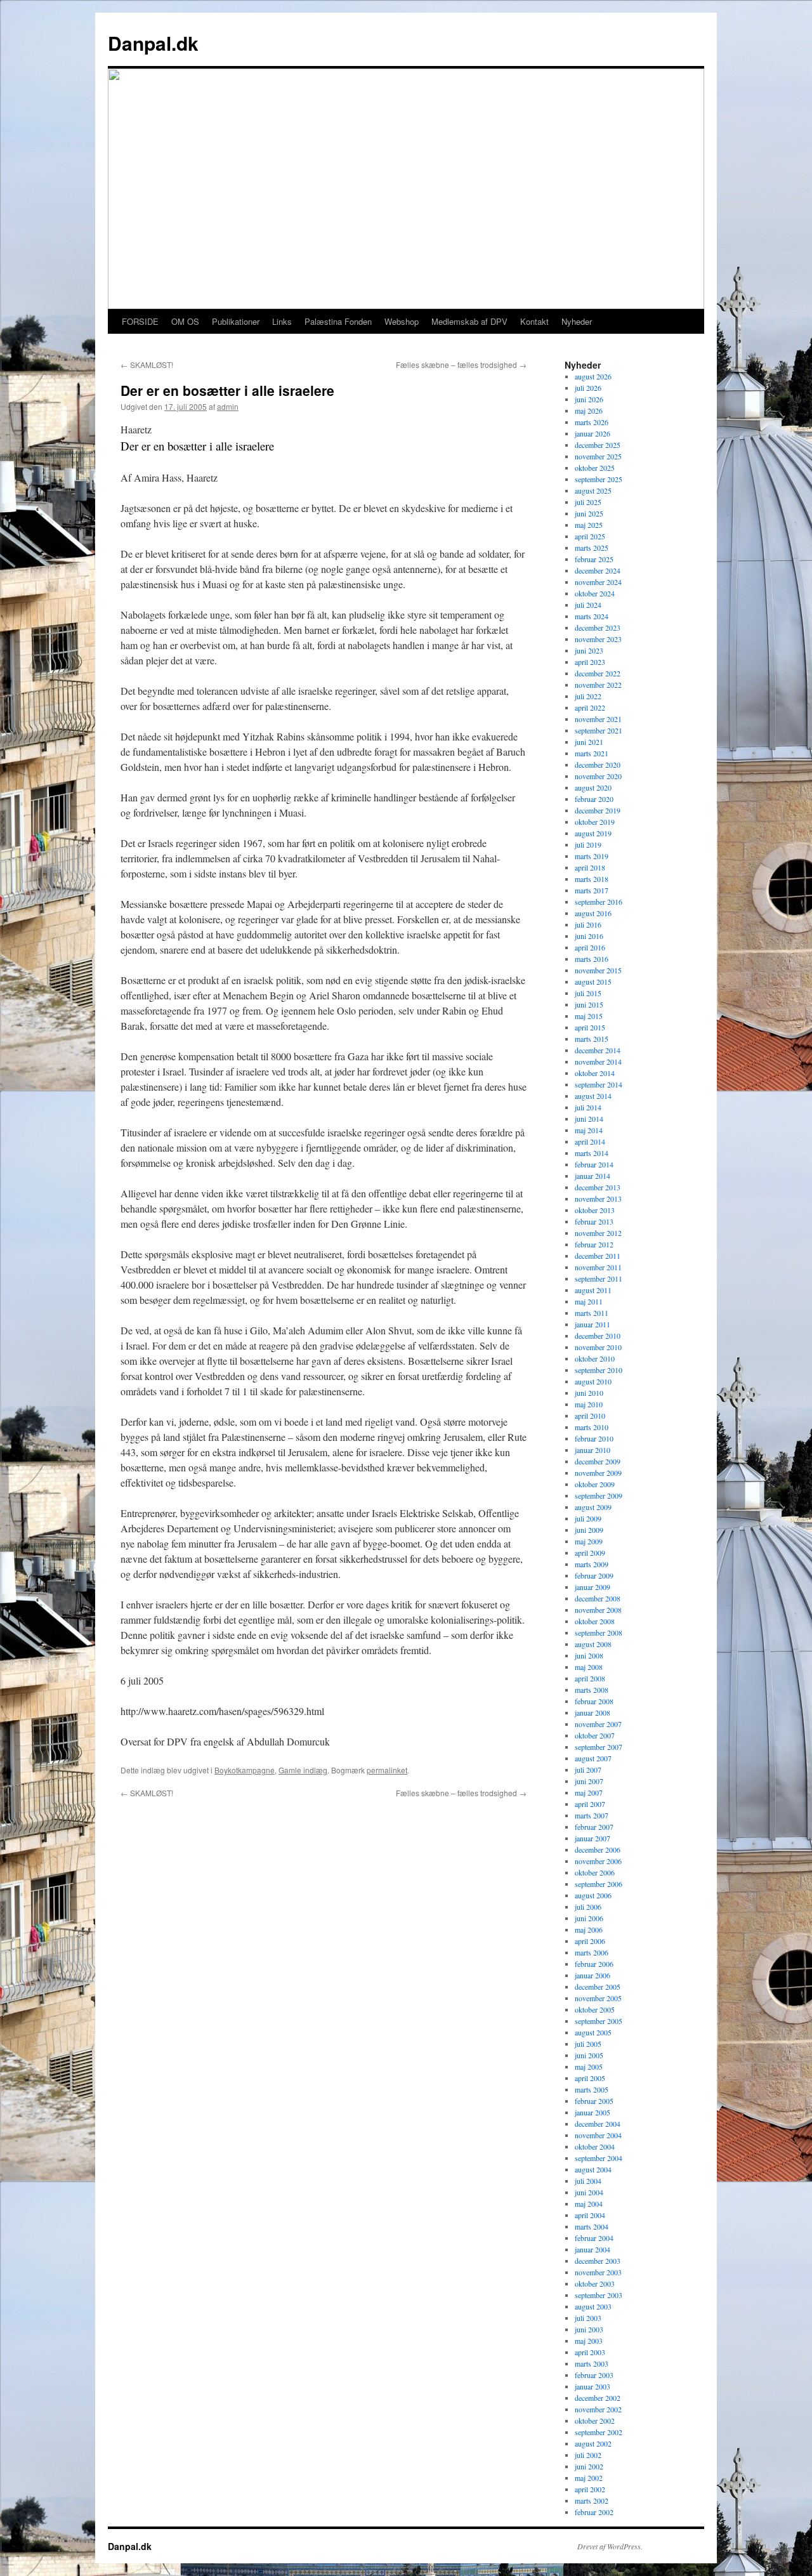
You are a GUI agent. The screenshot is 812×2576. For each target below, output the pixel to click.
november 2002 (598, 2409)
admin (228, 406)
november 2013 (598, 1199)
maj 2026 (589, 411)
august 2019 (593, 833)
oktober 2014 (595, 1073)
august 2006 (593, 1895)
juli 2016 (588, 924)
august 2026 (593, 376)
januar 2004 (593, 2249)
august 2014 (593, 1096)
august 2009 (593, 1507)
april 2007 (590, 1804)
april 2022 (590, 707)
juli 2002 (588, 2455)
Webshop (402, 321)
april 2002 (590, 2489)
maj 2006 (589, 1929)
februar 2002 (594, 2512)
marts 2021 (592, 753)
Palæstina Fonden (338, 321)
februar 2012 (594, 1244)
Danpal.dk (153, 43)
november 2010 (598, 1347)
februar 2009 (594, 1575)
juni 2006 (589, 1918)
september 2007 (599, 1747)
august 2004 (593, 2169)
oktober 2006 (595, 1872)
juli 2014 (588, 1107)
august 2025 (593, 490)
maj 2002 (589, 2478)
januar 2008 (593, 1712)
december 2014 (598, 1050)
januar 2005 (593, 2112)
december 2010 (598, 1336)
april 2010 (590, 1416)
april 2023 (590, 662)
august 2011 (593, 1290)
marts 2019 (592, 856)
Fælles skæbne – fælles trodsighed (461, 365)
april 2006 (590, 1941)
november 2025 (598, 456)
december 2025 (598, 445)
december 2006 (598, 1850)
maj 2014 (589, 1130)
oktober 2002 (595, 2421)
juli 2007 (588, 1770)
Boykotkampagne (245, 1770)
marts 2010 (592, 1427)
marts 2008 (592, 1690)
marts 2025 (592, 548)
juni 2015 (589, 1004)
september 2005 (599, 2021)
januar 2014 (593, 1176)
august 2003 (593, 2306)
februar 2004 (594, 2238)
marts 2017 (592, 890)
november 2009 (598, 1473)
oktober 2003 (595, 2284)
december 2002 (598, 2398)
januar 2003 (593, 2386)
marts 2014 (592, 1153)
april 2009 (590, 1553)
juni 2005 (589, 2055)
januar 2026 (593, 433)
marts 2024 (592, 616)
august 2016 (593, 913)
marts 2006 (592, 1952)
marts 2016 (592, 959)
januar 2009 (593, 1587)
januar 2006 (593, 1975)
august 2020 (593, 787)
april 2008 (590, 1678)
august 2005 (593, 2032)
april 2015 (590, 1027)
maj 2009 (589, 1541)
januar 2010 (593, 1450)
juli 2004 (588, 2181)
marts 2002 (592, 2500)
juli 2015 (588, 993)
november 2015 (598, 970)
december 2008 (598, 1598)
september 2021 (599, 730)
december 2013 (598, 1187)
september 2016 (599, 902)
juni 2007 (589, 1781)
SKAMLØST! (147, 365)
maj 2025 (589, 525)
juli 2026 (588, 388)
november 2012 (598, 1233)
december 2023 (598, 628)
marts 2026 (592, 422)
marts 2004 (592, 2226)
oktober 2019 (595, 822)
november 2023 (598, 639)
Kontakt (534, 321)
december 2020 (598, 765)
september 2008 (599, 1633)
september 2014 (599, 1084)
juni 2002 (589, 2466)
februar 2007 (594, 1827)
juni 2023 (589, 650)
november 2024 (598, 582)
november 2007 (598, 1724)
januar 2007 (593, 1838)
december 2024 (598, 570)
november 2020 (598, 776)
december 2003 (598, 2261)
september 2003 (599, 2295)
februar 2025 (594, 559)
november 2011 (598, 1267)
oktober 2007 (595, 1735)
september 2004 (599, 2158)
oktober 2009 (595, 1484)
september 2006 (599, 1884)
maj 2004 (589, 2204)
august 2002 (593, 2443)
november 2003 (598, 2272)
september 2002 (599, 2432)
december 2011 (598, 1256)
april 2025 (590, 536)
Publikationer (236, 321)
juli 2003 (588, 2318)
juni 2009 (589, 1530)
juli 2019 (588, 844)
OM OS (185, 321)
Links (282, 321)
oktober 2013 (595, 1210)
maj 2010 (589, 1404)
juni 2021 (589, 742)
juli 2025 (588, 502)
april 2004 (590, 2215)
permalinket (387, 1770)
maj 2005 (589, 2067)
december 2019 (598, 810)
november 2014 (598, 1061)
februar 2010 (594, 1438)
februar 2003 (594, 2375)
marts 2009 (592, 1564)
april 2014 (590, 1141)
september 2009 (599, 1495)
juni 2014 (589, 1119)
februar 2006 (594, 1964)
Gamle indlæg (303, 1770)
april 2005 (590, 2078)
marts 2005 (592, 2089)
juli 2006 (588, 1907)
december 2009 (598, 1461)
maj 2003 (589, 2341)
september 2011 (599, 1278)
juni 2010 (589, 1393)
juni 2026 (589, 399)
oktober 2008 (595, 1621)
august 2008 (593, 1644)
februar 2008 (594, 1701)
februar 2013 (594, 1221)
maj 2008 (589, 1667)
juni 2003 (589, 2329)
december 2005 (598, 1987)
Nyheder (577, 321)
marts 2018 (592, 879)
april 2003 (590, 2352)
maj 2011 (589, 1301)
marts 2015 (592, 1039)
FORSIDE (140, 321)
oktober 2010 (595, 1358)
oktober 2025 (595, 468)
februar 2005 (594, 2101)
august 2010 (593, 1381)
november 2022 (598, 685)
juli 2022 (588, 696)
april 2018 (590, 867)
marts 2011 (592, 1313)
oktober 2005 (595, 2009)
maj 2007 (589, 1792)
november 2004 (598, 2135)
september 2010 (599, 1370)
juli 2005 (588, 2044)
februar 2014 (594, 1164)
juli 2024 (588, 605)
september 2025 (599, 479)
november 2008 (598, 1610)
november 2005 (598, 1998)
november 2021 (598, 719)
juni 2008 (589, 1655)
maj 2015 (589, 1016)
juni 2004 (589, 2192)
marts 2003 (592, 2363)
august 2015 (593, 982)
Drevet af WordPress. (610, 2546)
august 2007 (593, 1758)
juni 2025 (589, 513)
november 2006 (598, 1861)
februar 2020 (594, 799)
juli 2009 (588, 1518)
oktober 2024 (595, 593)
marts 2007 (592, 1815)
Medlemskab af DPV (469, 321)
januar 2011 (593, 1324)
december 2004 (598, 2124)
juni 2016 (589, 936)
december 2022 (598, 673)
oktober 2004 (595, 2146)
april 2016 (590, 947)
